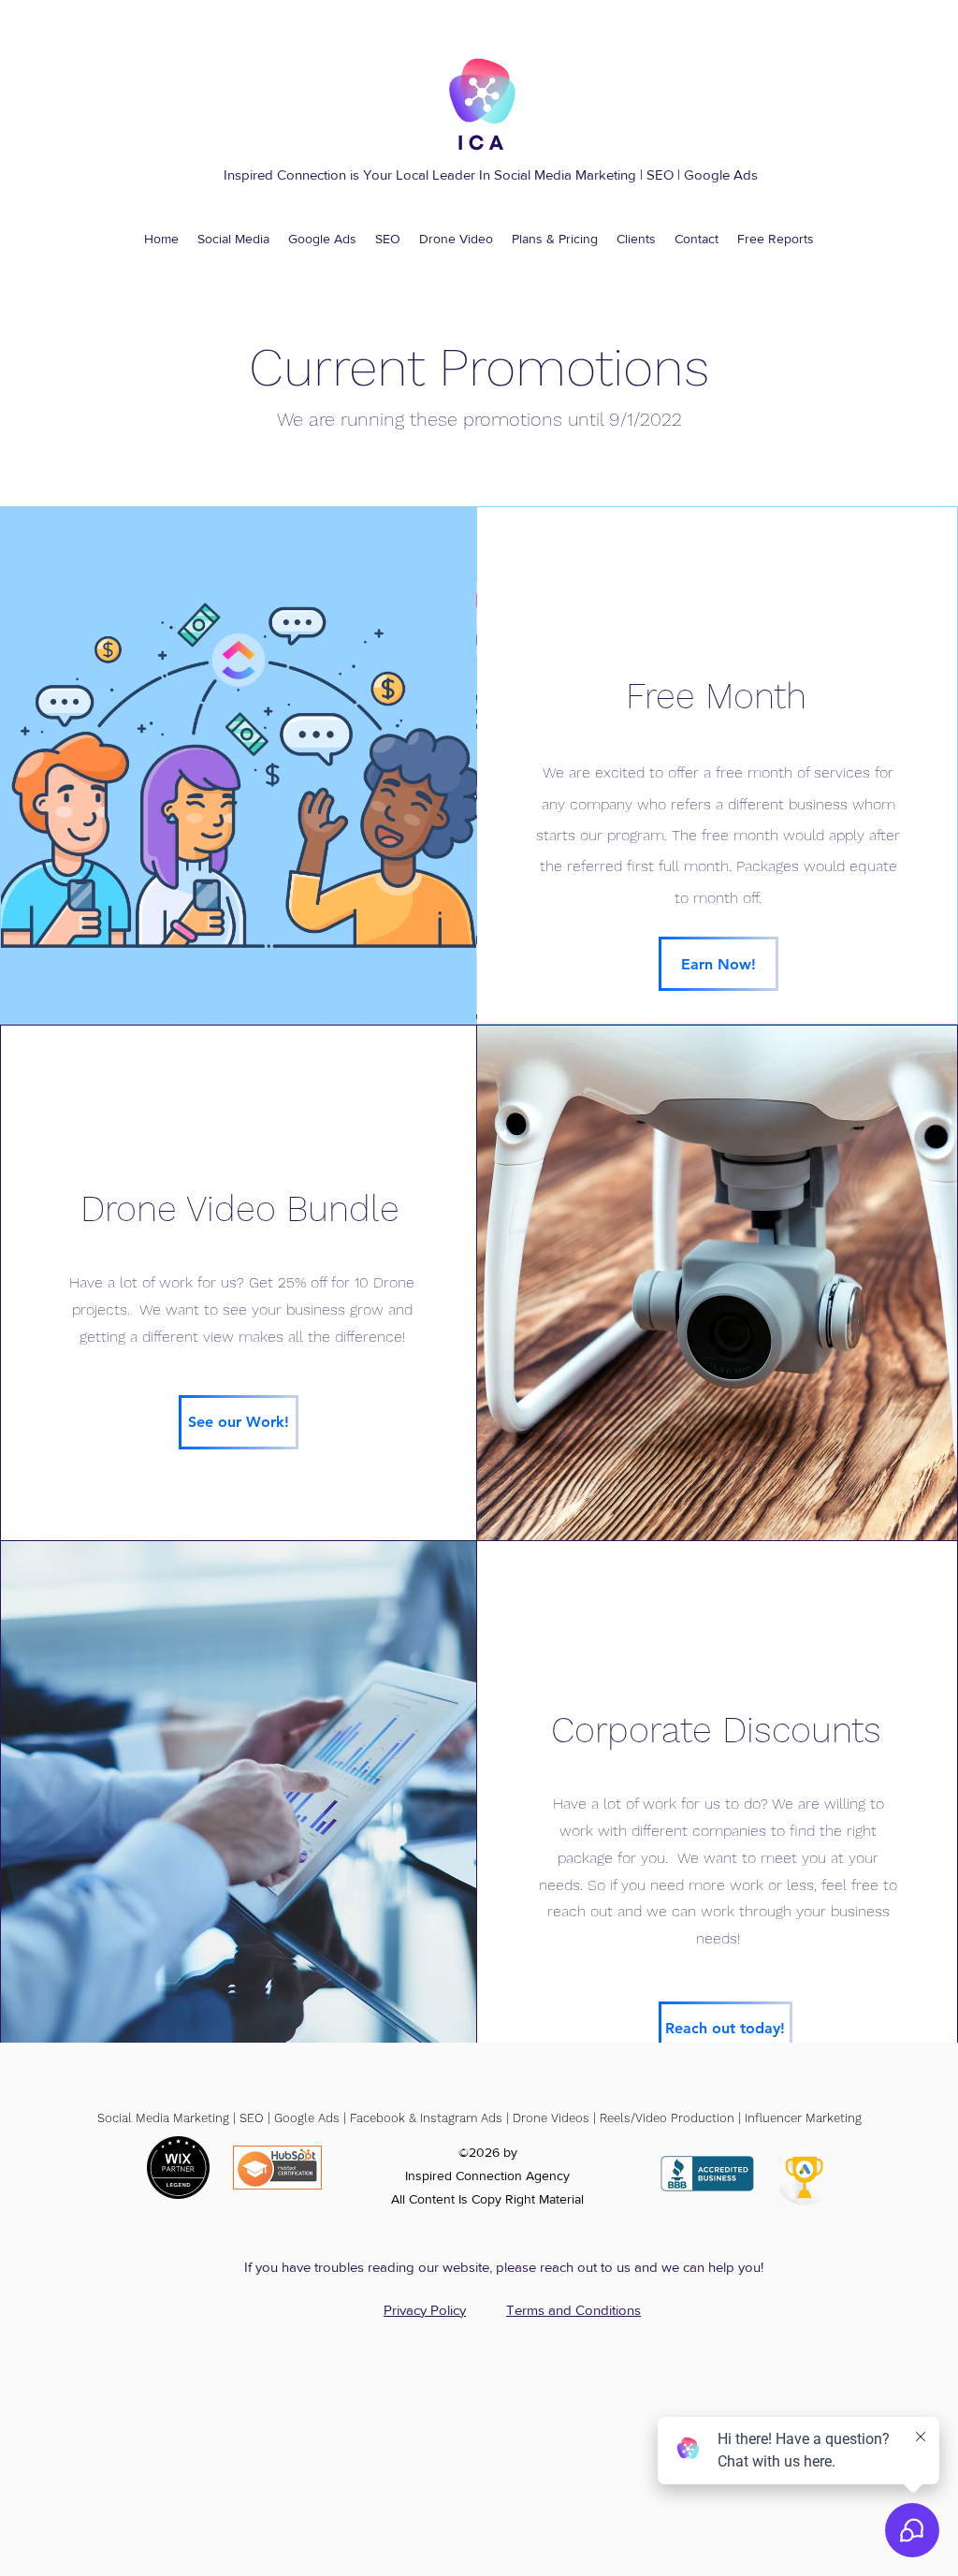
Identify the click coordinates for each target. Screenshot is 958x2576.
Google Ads (721, 175)
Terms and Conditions (573, 2310)
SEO (662, 175)
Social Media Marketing (565, 175)
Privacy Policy (425, 2310)
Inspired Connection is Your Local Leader (349, 175)
